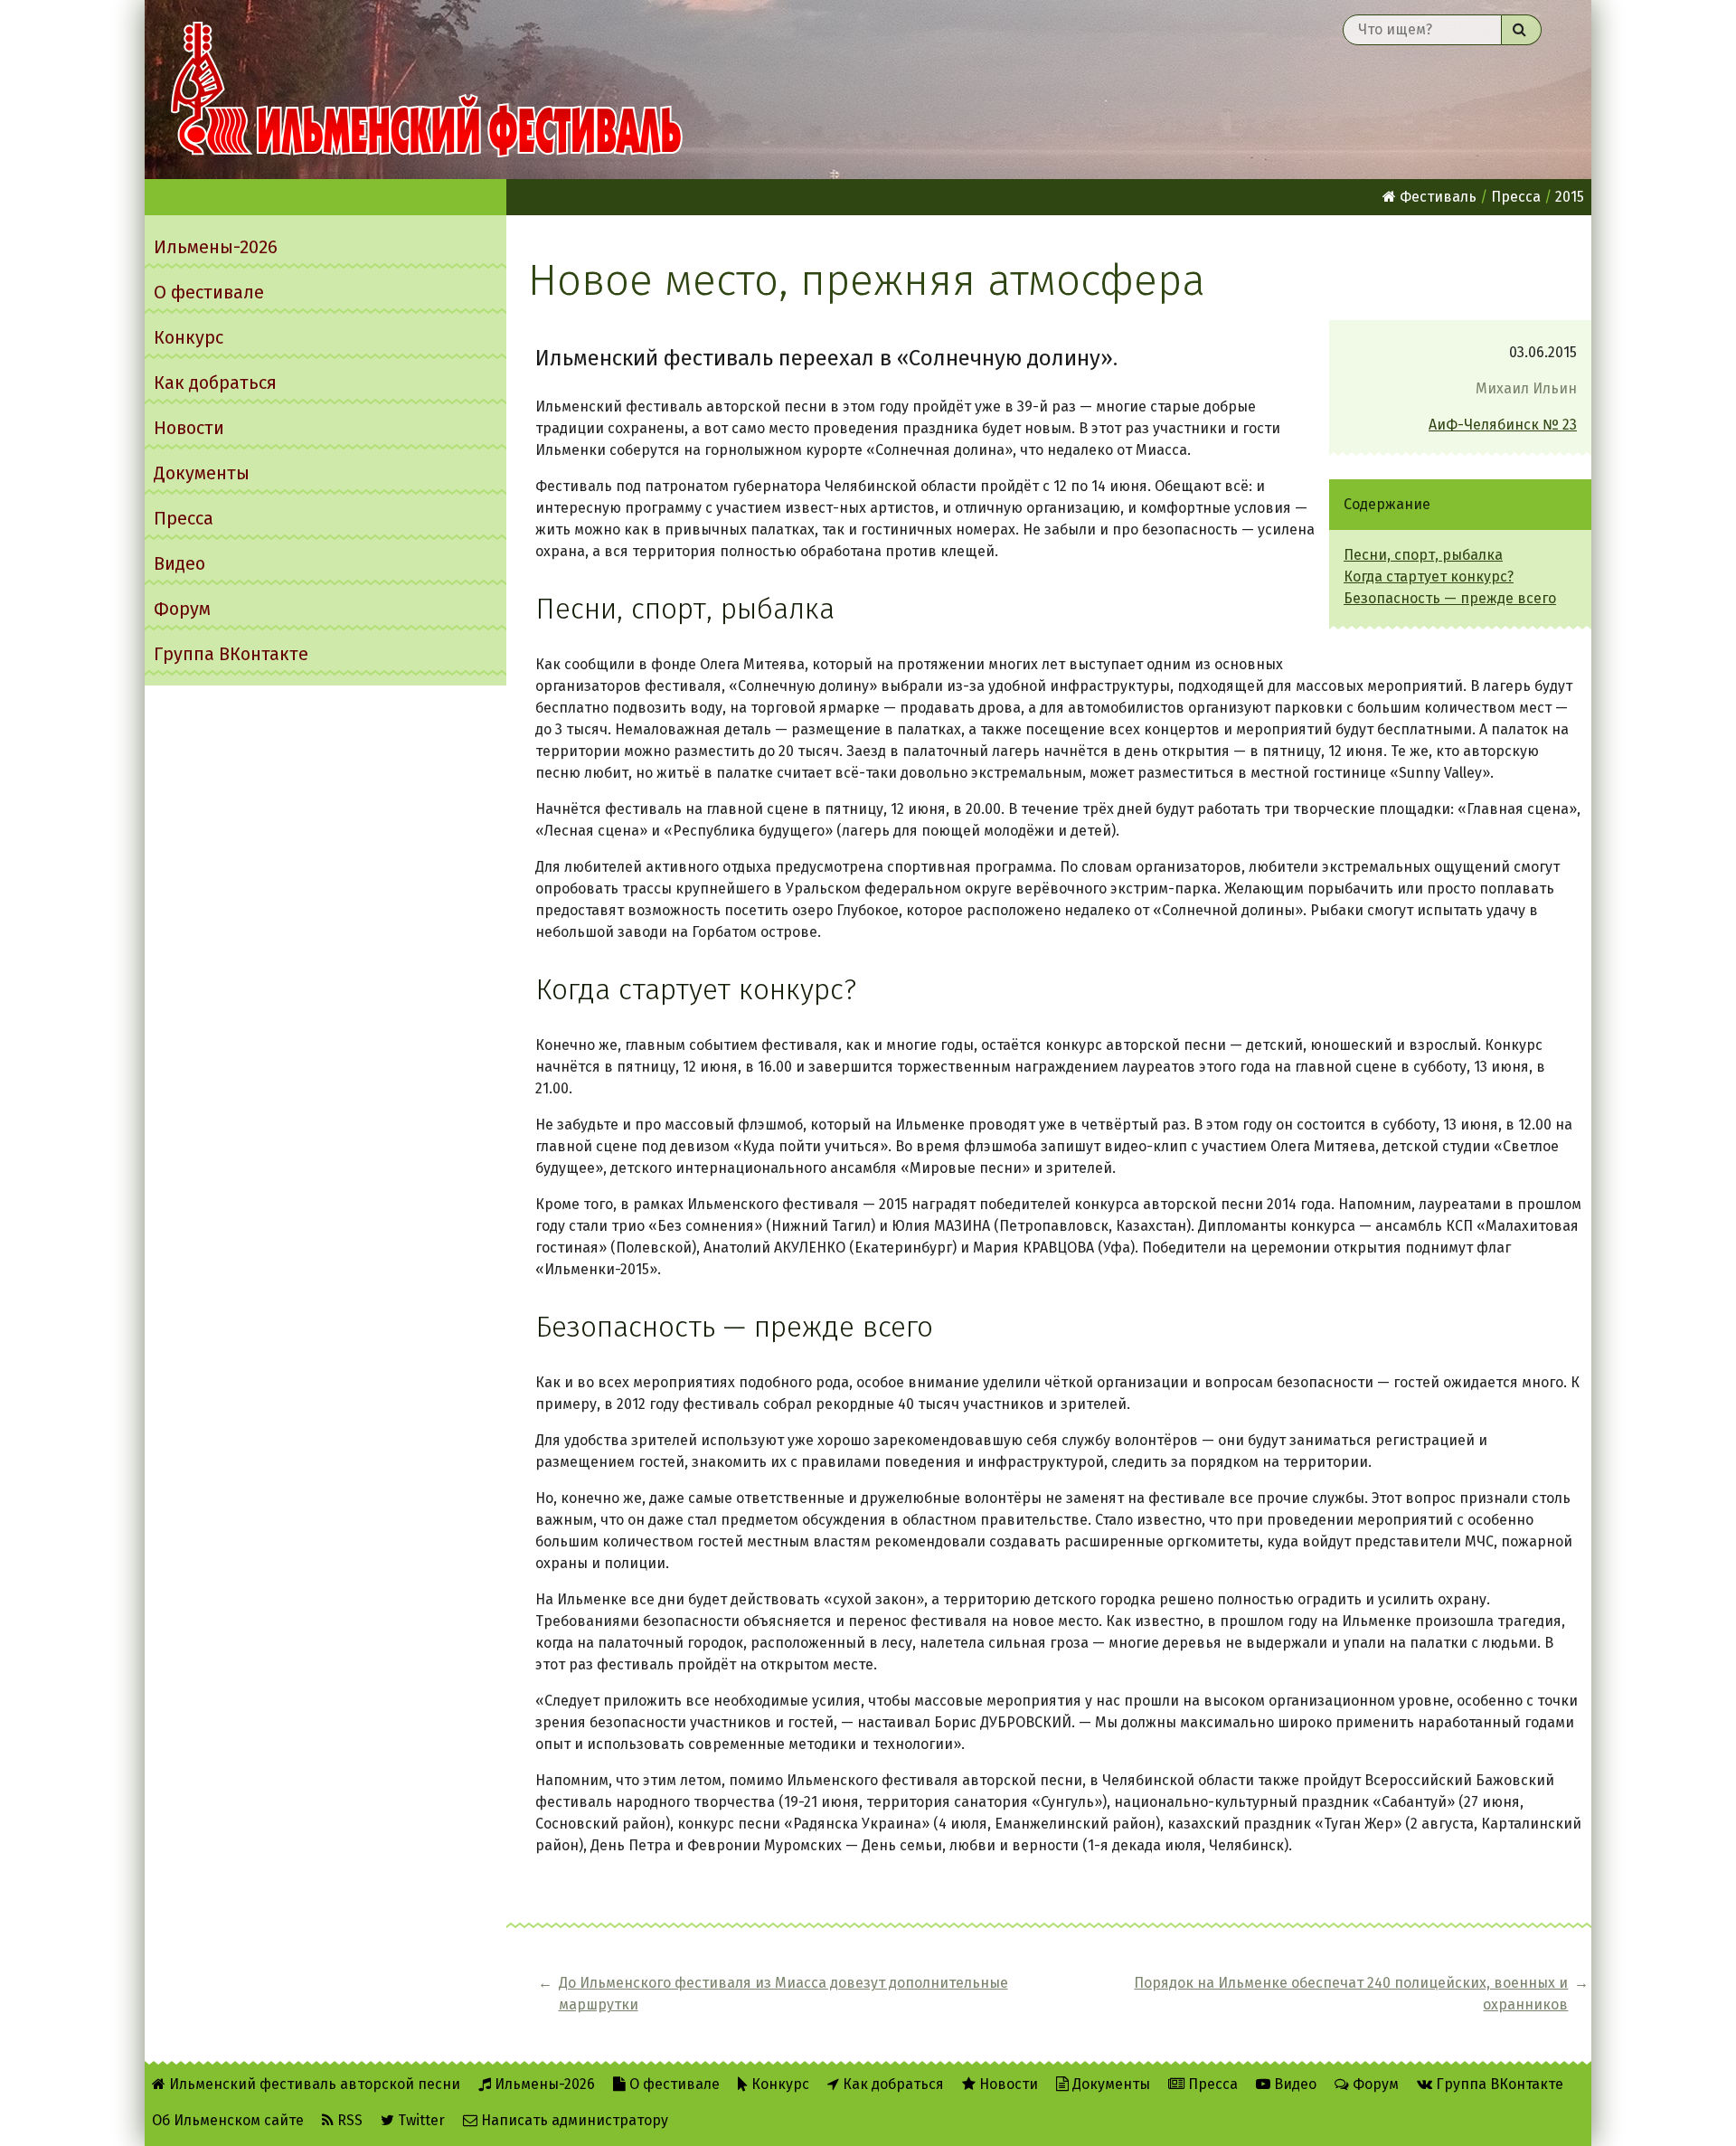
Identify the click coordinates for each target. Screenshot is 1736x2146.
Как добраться (215, 383)
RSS (348, 2120)
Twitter (420, 2120)
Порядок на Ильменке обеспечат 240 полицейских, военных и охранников (1351, 1994)
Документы (202, 473)
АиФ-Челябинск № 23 (1503, 425)
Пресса (184, 518)
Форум (182, 609)
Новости (189, 428)
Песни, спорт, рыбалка (1423, 555)
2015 (1570, 197)
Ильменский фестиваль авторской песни (427, 90)
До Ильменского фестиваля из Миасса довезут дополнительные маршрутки (783, 1994)
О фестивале (209, 292)
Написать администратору (573, 2120)
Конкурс (189, 337)
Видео (179, 563)
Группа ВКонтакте (231, 654)
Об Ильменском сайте (228, 2120)
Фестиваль (1436, 197)
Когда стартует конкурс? (1429, 577)
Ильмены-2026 (216, 247)
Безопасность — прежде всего (1450, 598)
